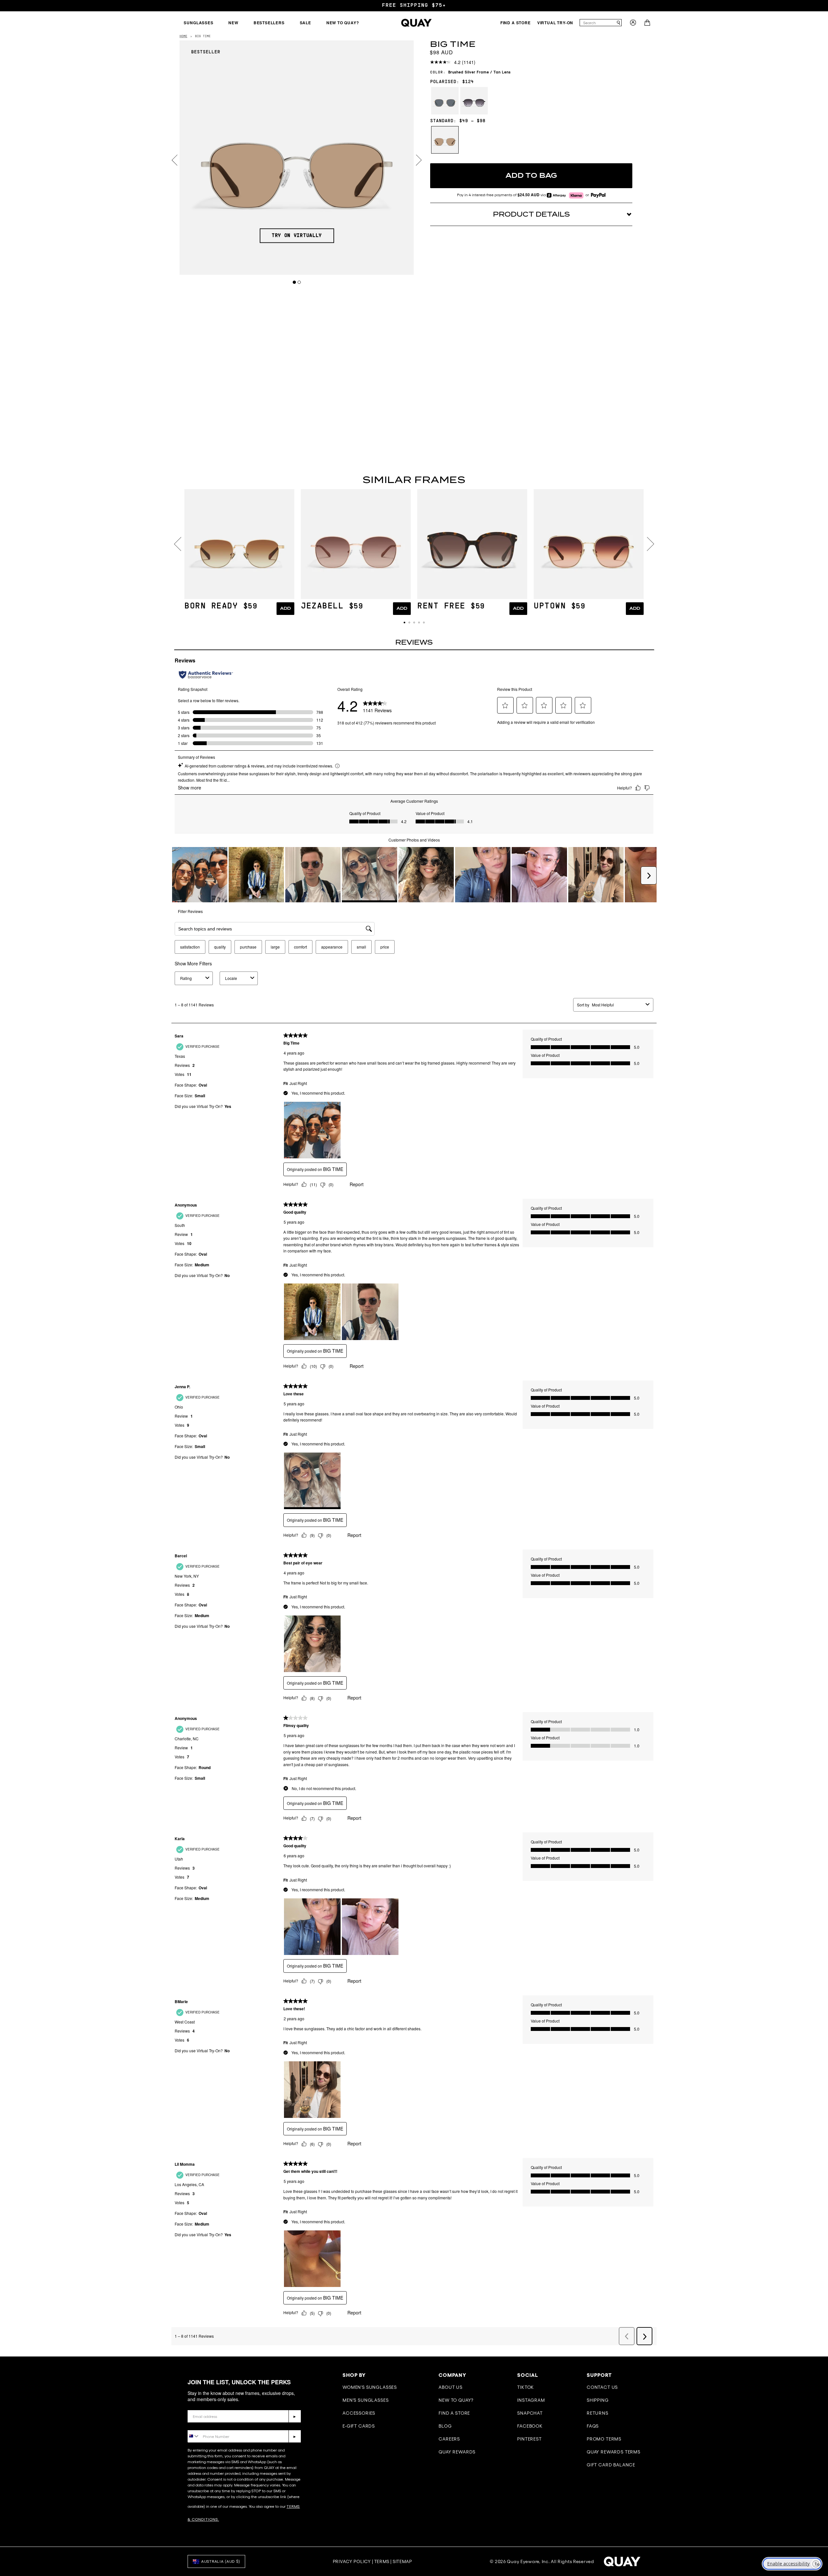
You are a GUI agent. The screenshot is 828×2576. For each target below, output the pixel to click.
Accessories (359, 2413)
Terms (382, 2561)
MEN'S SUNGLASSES (365, 2400)
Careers (449, 2439)
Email (194, 2405)
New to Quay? (456, 2400)
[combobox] (598, 23)
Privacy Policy (352, 2561)
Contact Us (602, 2387)
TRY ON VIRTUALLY (297, 236)
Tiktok (526, 2387)
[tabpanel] (297, 158)
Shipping (598, 2400)
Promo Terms (604, 2439)
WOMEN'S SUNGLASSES (370, 2387)
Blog (445, 2426)
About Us (451, 2387)
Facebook (530, 2426)
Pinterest (529, 2439)
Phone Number (206, 2425)
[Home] (416, 23)
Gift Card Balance (611, 2465)
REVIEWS (414, 642)
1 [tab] (294, 282)
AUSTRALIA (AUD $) (221, 2561)
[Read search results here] (618, 23)
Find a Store (454, 2413)
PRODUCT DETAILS (531, 214)
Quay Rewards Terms (614, 2452)
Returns (598, 2413)
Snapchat (530, 2413)
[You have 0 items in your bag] (648, 24)
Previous (175, 160)
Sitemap (402, 2561)
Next (419, 160)
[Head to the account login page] (633, 24)
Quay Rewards (457, 2452)
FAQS (593, 2426)
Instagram (531, 2400)
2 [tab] (299, 282)
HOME (183, 36)
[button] (404, 623)
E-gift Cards (359, 2426)
